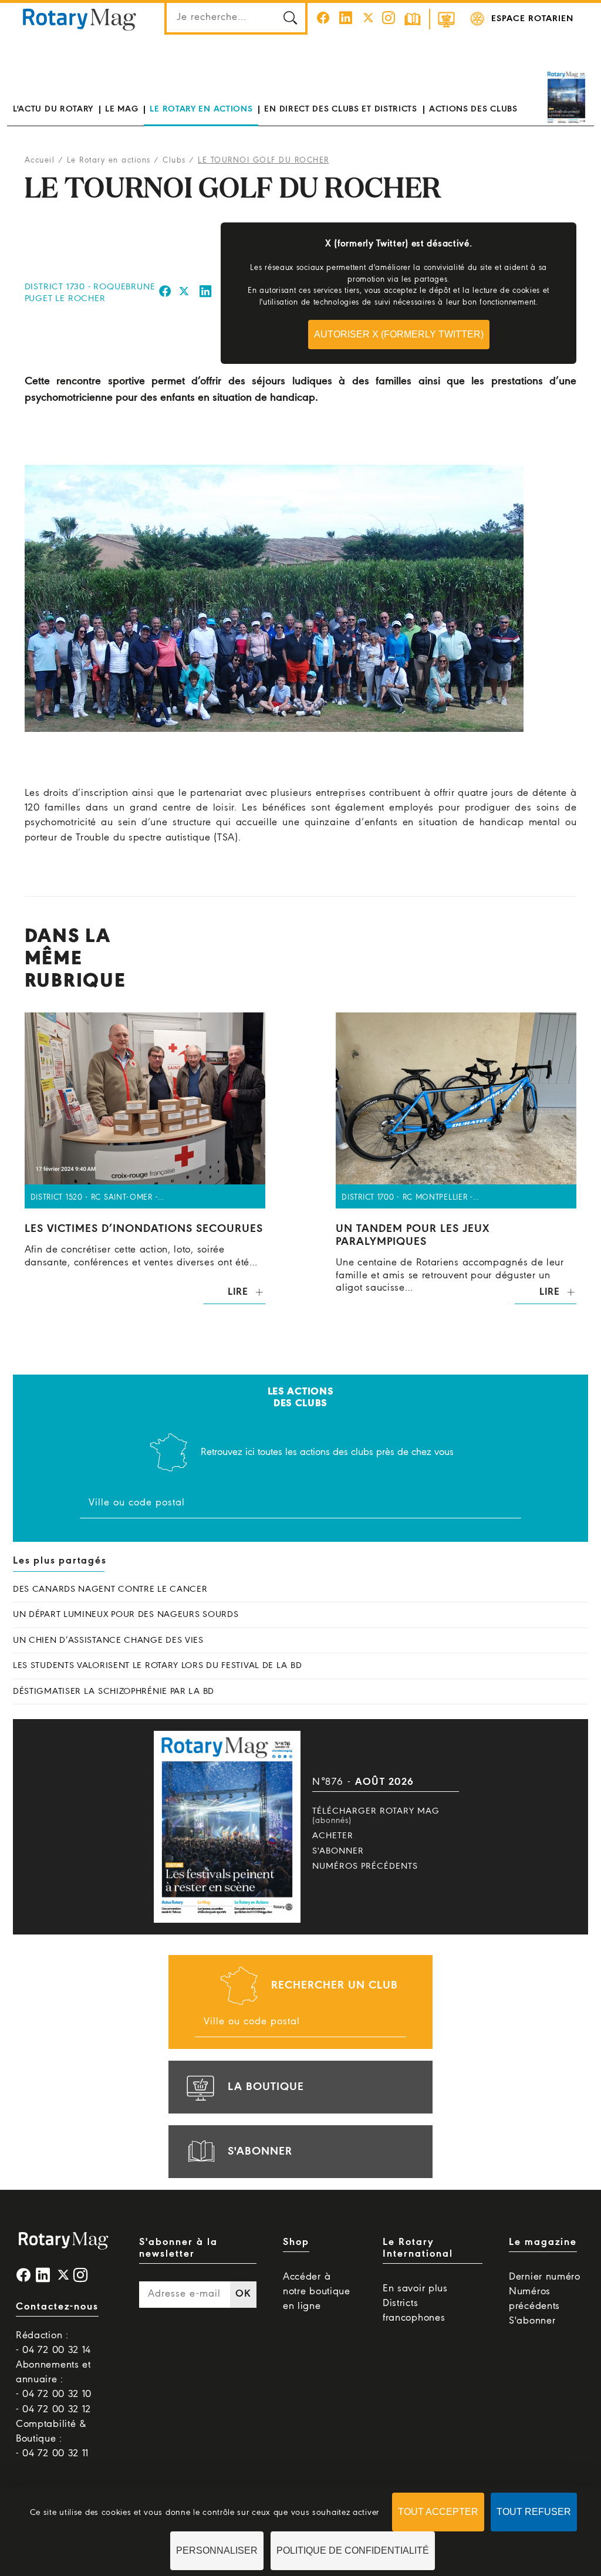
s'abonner (260, 2152)
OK (243, 2294)
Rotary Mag (79, 19)
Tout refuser (534, 2512)
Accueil (40, 161)
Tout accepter (438, 2512)
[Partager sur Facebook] (165, 293)
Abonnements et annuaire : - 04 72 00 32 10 (54, 2380)
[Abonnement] (413, 19)
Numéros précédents (365, 1866)
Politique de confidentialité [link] (353, 2550)
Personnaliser (217, 2550)
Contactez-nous (57, 2307)
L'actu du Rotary (53, 109)
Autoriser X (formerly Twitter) (399, 334)
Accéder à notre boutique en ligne (317, 2292)
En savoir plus (415, 2289)
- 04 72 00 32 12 (53, 2410)
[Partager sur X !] (184, 293)
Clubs (174, 161)
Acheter (333, 1836)
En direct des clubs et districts (340, 109)
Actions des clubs (473, 109)
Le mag (121, 109)
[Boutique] (446, 19)
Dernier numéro (545, 2277)
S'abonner (338, 1851)
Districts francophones (414, 2311)
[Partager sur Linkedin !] (206, 293)
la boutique (266, 2087)
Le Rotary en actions (201, 109)
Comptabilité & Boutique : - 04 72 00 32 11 (52, 2439)
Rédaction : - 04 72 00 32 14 (53, 2343)
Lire (238, 1292)
